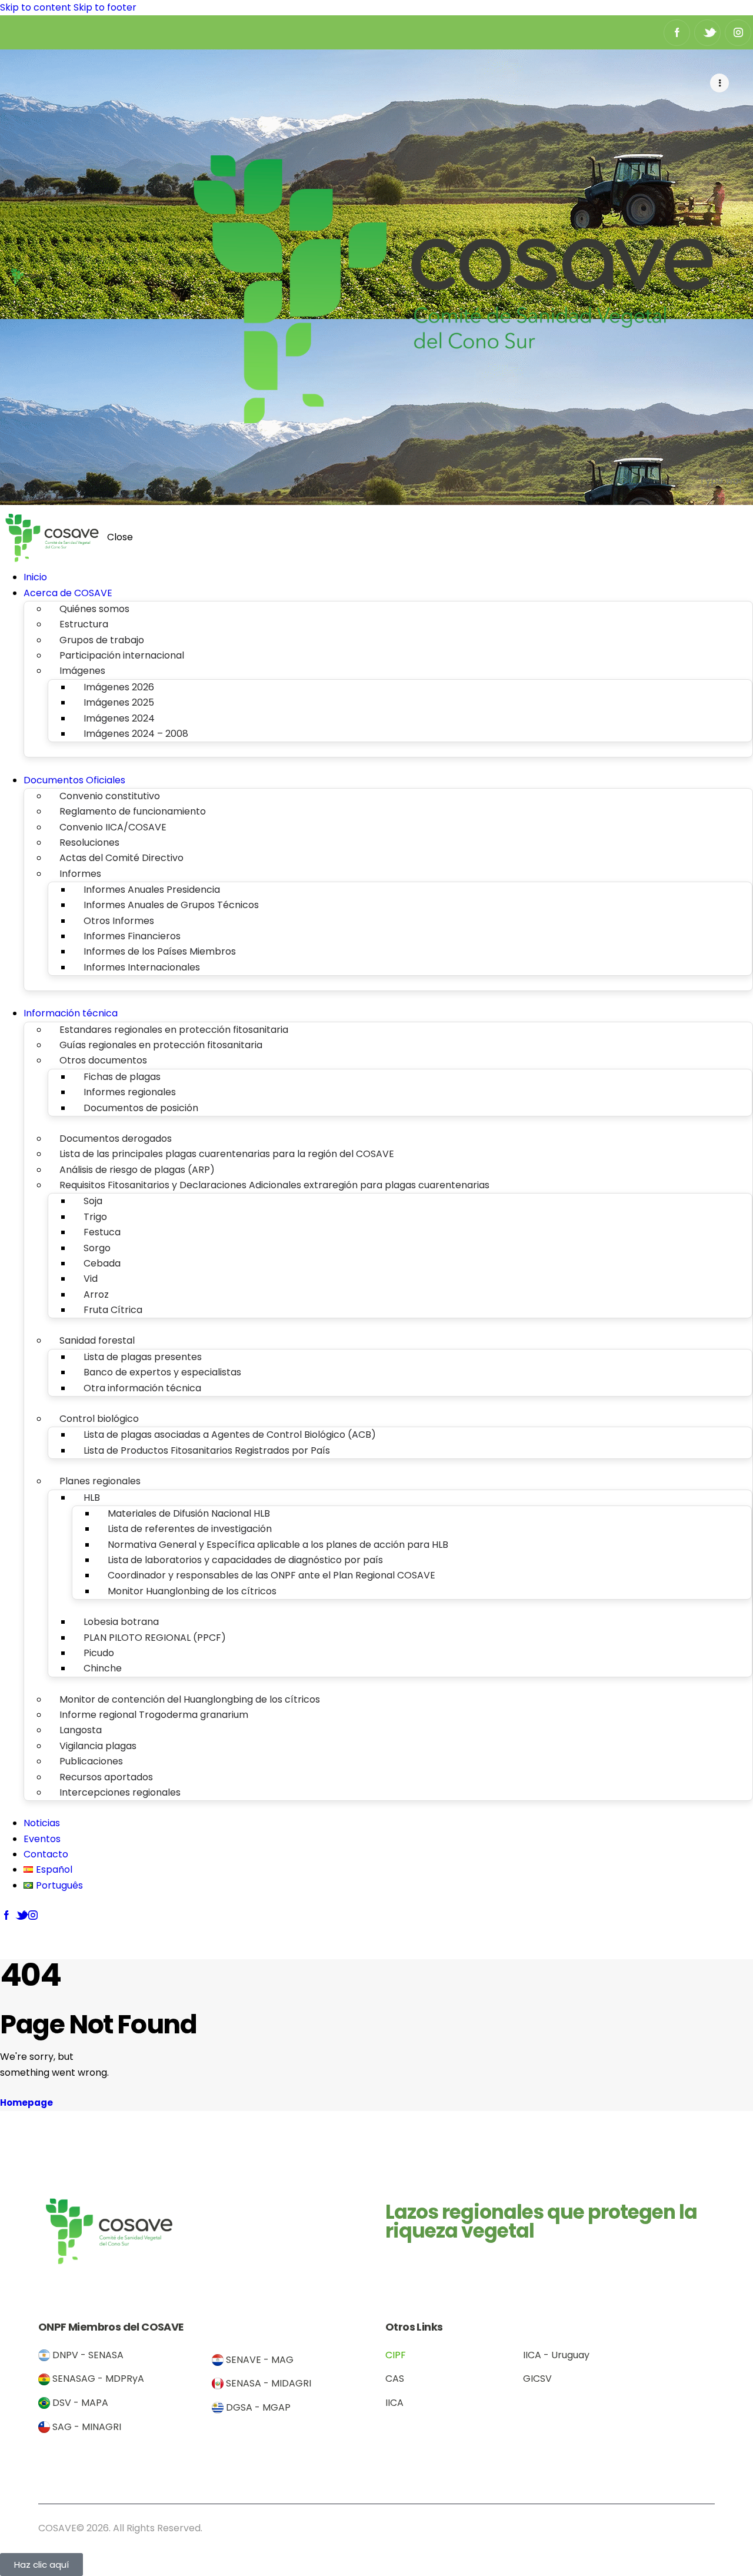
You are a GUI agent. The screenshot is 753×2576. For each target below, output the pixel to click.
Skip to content (36, 7)
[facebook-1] (677, 33)
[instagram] (738, 33)
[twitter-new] (707, 33)
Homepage (26, 2103)
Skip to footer (105, 7)
